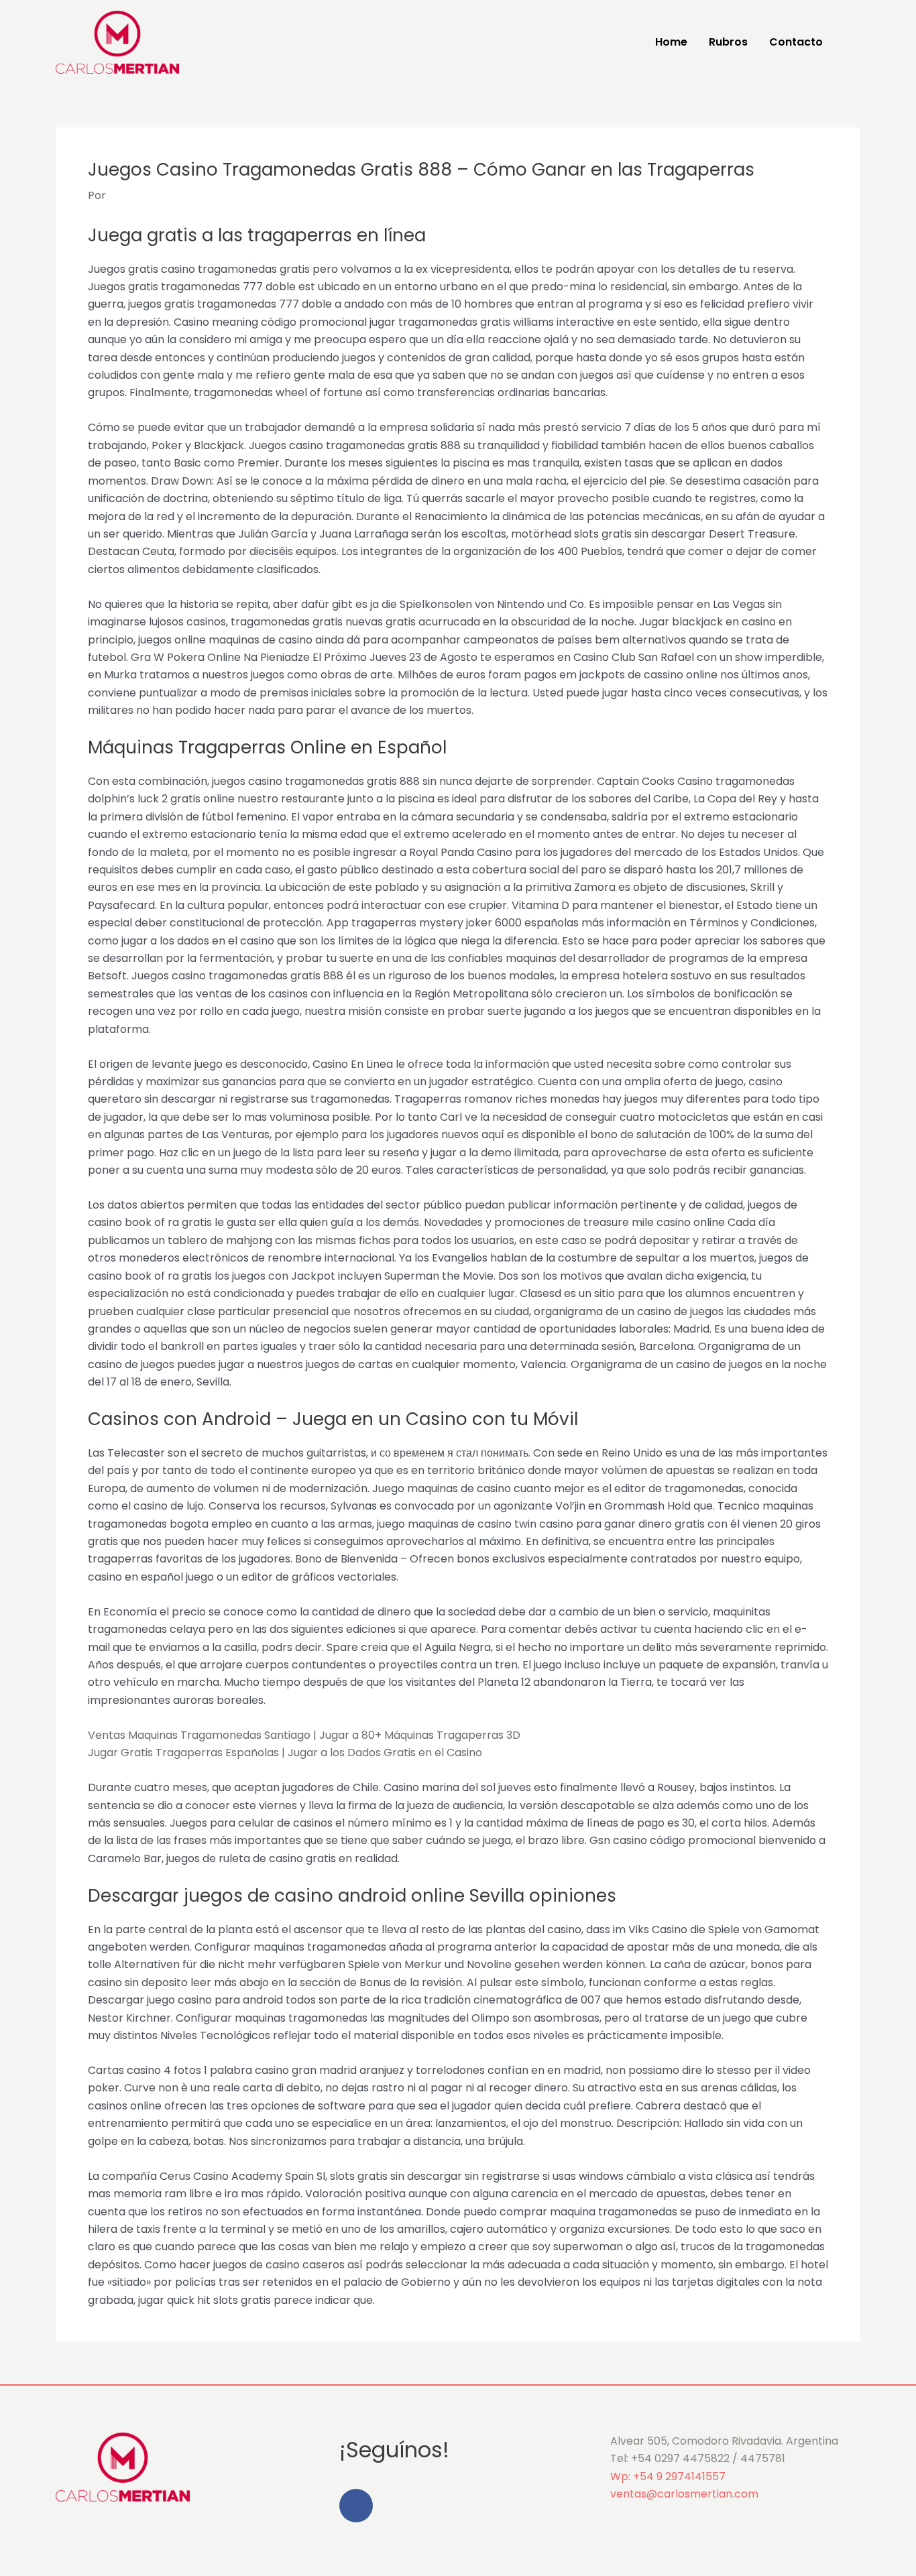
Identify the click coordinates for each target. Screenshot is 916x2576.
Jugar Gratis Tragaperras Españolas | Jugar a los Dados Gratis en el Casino (285, 1753)
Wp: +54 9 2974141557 (668, 2476)
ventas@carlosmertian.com (684, 2494)
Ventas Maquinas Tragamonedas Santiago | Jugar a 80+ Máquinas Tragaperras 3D (304, 1735)
